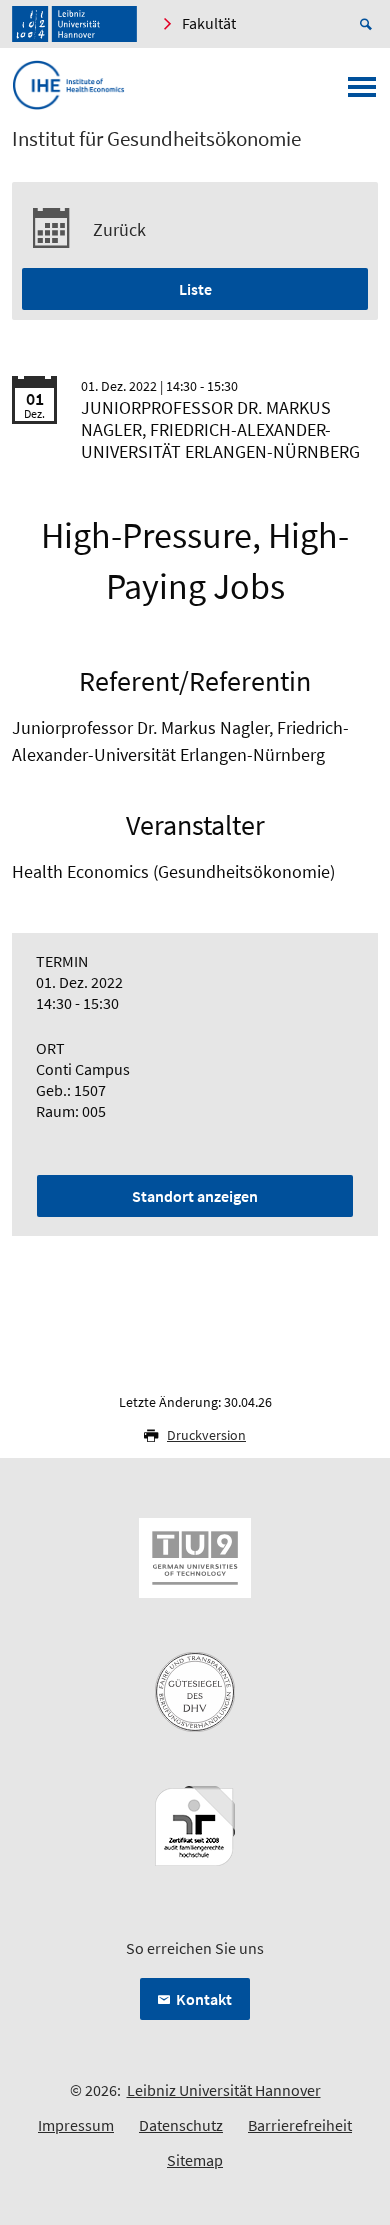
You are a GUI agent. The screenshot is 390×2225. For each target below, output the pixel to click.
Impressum (76, 2125)
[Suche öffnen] (369, 24)
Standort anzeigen (195, 1196)
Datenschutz (181, 2125)
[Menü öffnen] (362, 93)
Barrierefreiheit (300, 2125)
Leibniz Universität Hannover (224, 2090)
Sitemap (195, 2160)
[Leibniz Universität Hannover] (74, 24)
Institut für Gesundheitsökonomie (156, 139)
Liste (195, 289)
